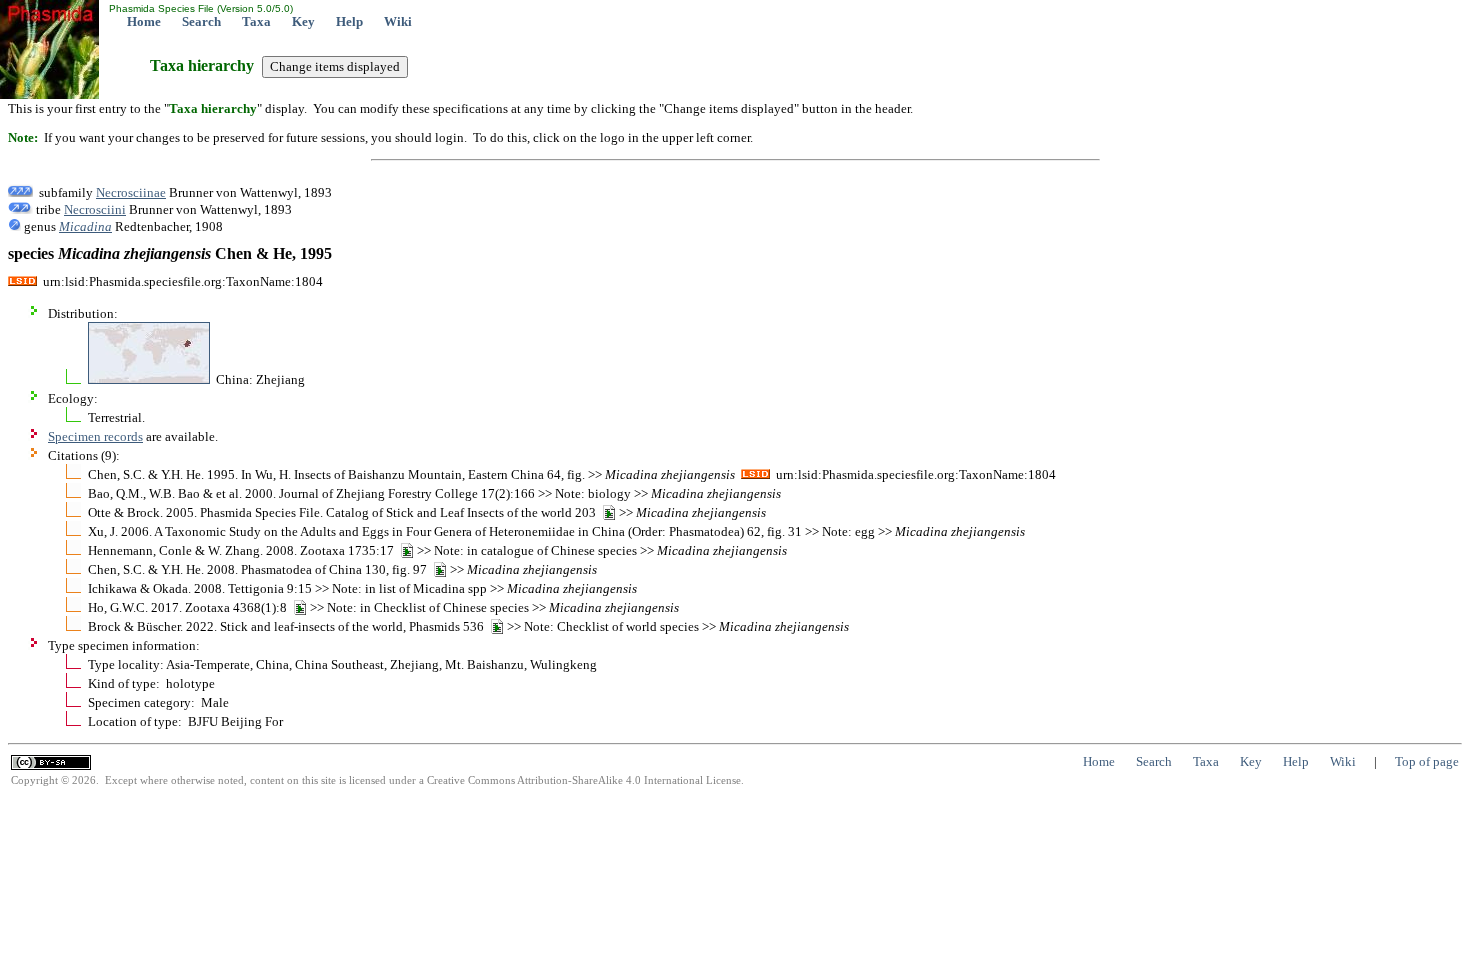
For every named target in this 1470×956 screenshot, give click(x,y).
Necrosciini (95, 209)
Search (201, 21)
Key (303, 21)
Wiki (398, 21)
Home (144, 21)
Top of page (1427, 761)
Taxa (256, 21)
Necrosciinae (131, 192)
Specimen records (95, 436)
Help (349, 21)
